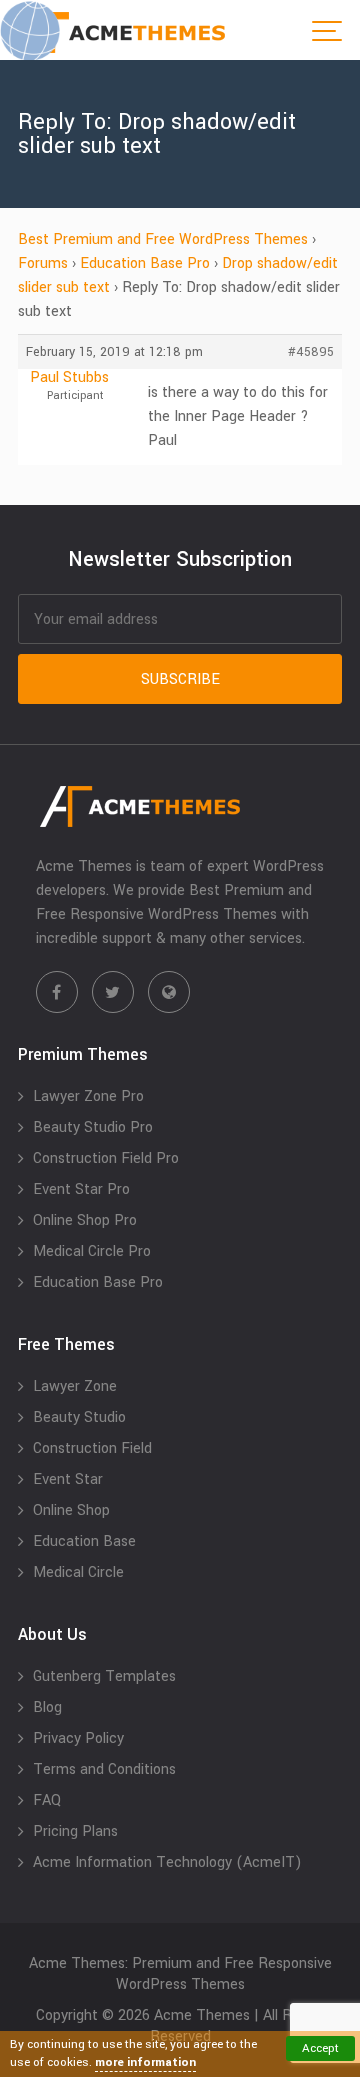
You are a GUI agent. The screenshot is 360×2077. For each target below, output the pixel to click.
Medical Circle (78, 1572)
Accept (320, 2048)
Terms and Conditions (104, 1769)
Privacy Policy (78, 1738)
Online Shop (71, 1510)
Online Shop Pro (85, 1220)
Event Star (68, 1479)
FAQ (47, 1800)
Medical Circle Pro (92, 1251)
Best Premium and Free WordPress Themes (163, 239)
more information (145, 2062)
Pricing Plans (75, 1831)
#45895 (311, 352)
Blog (47, 1707)
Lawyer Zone (75, 1386)
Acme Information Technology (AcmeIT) (167, 1862)
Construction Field (92, 1448)
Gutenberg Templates (104, 1676)
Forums (43, 263)
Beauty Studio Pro (93, 1127)
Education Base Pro (145, 263)
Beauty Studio (79, 1417)
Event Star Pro (81, 1189)
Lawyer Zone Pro (88, 1096)
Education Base (84, 1541)
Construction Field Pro (106, 1158)
